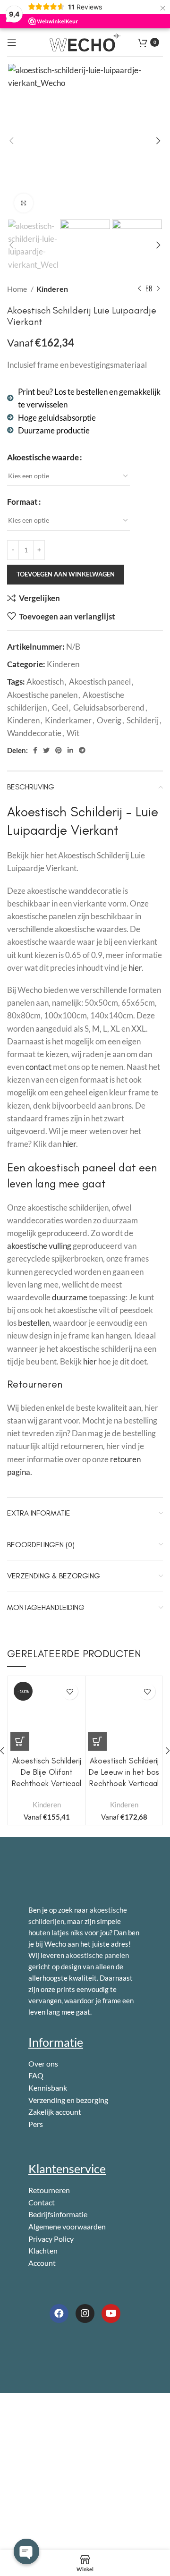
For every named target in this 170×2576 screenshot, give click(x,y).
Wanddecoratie (34, 733)
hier (135, 968)
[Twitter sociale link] (46, 750)
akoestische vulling (39, 1246)
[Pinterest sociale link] (59, 750)
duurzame (70, 1297)
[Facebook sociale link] (35, 750)
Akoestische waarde (43, 457)
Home (18, 289)
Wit (73, 733)
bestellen (34, 1323)
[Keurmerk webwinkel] (71, 2348)
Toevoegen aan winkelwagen (66, 574)
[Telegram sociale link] (82, 750)
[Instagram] (85, 2313)
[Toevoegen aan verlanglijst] (70, 1691)
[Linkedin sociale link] (70, 750)
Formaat (22, 502)
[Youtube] (111, 2313)
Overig (109, 720)
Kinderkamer (68, 720)
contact (38, 1067)
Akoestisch (45, 682)
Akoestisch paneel (100, 682)
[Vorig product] (139, 289)
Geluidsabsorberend (109, 708)
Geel (60, 708)
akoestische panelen (97, 1955)
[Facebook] (59, 2313)
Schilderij (143, 720)
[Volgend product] (158, 289)
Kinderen (52, 289)
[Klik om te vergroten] (24, 203)
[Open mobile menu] (12, 42)
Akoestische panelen (42, 695)
